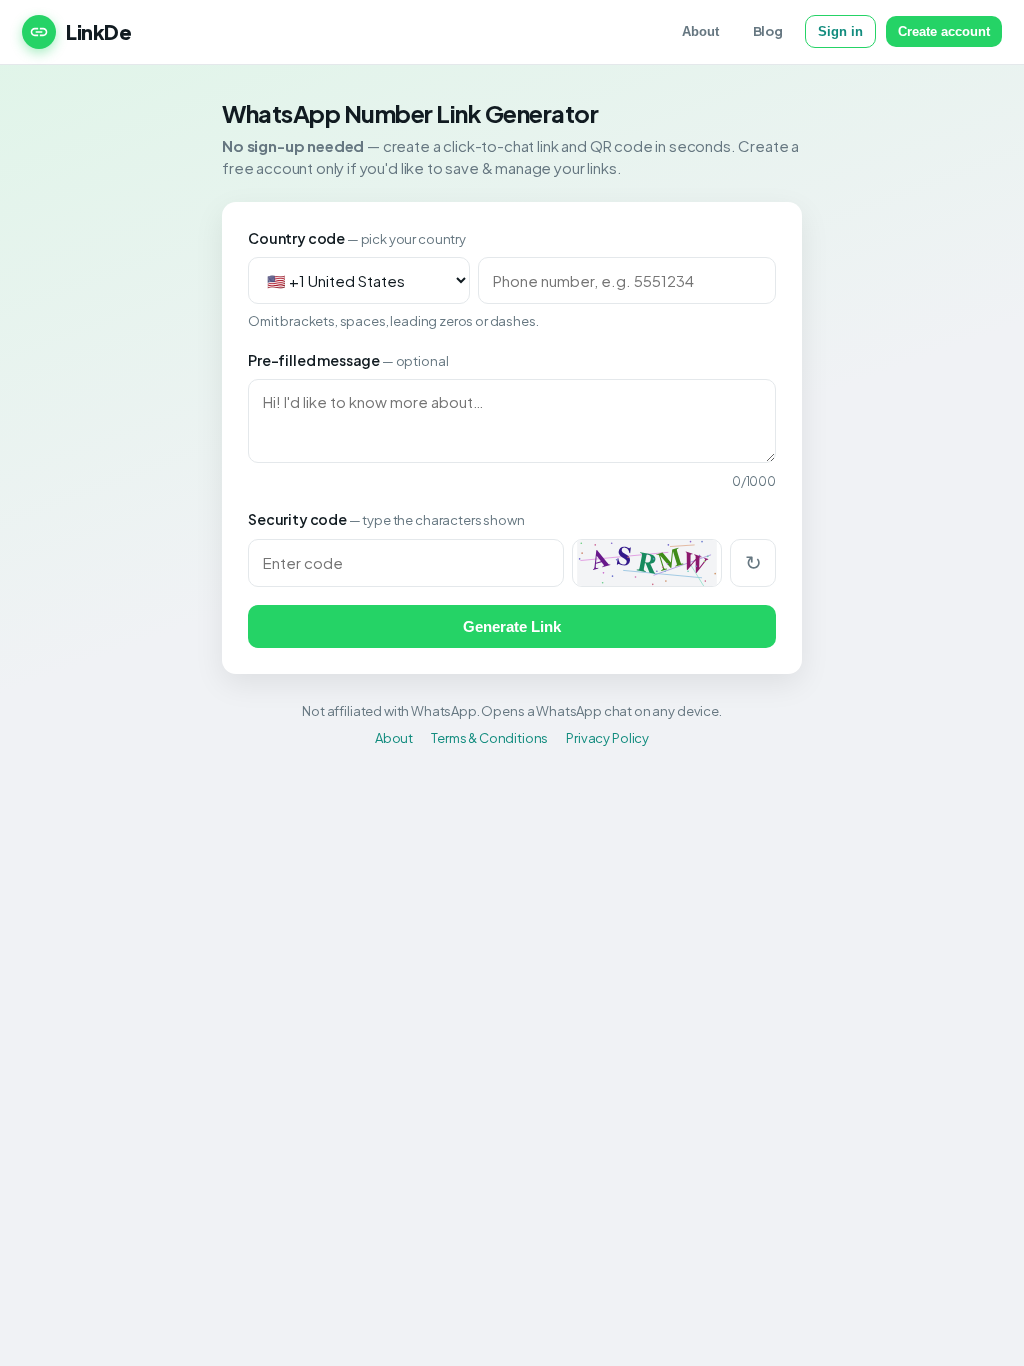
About (700, 31)
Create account (944, 31)
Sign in (840, 31)
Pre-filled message (348, 360)
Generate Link (512, 626)
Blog (768, 31)
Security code (386, 519)
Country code (357, 238)
